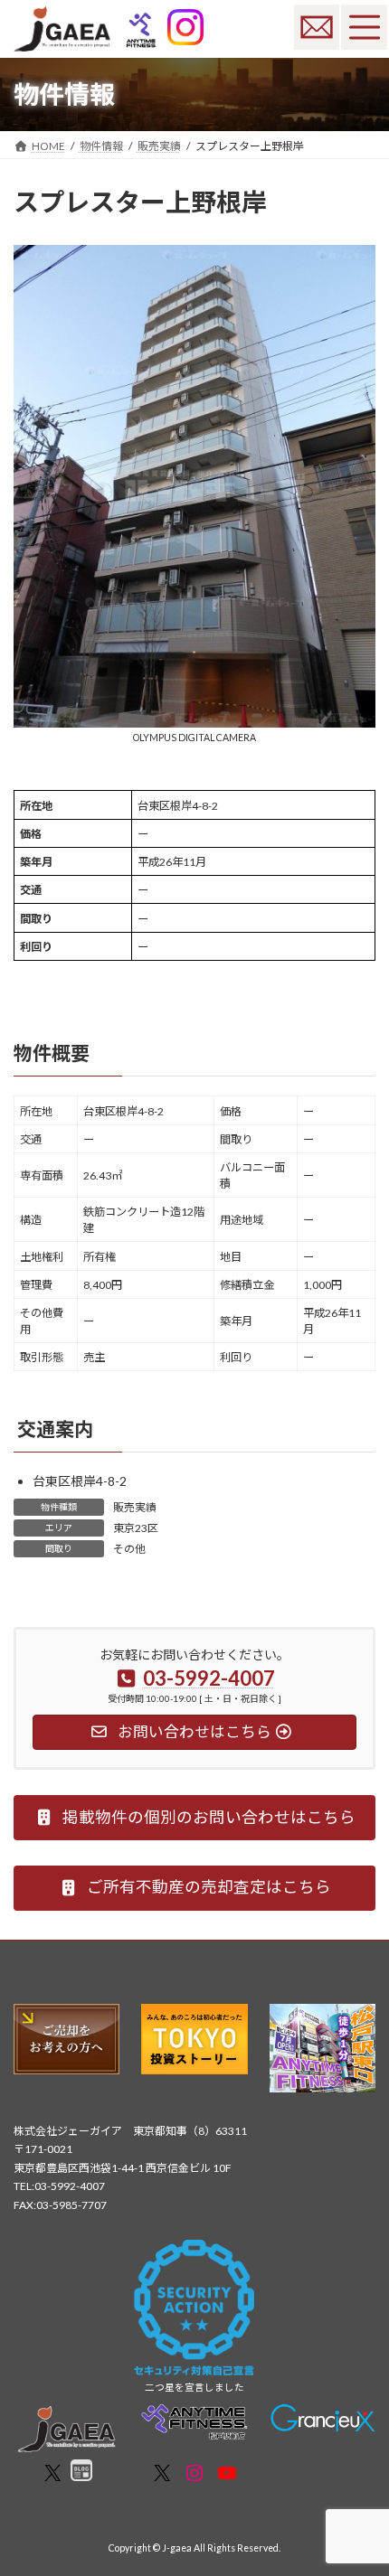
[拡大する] (352, 269)
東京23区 (136, 1528)
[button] (194, 1818)
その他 (129, 1549)
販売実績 (135, 1507)
